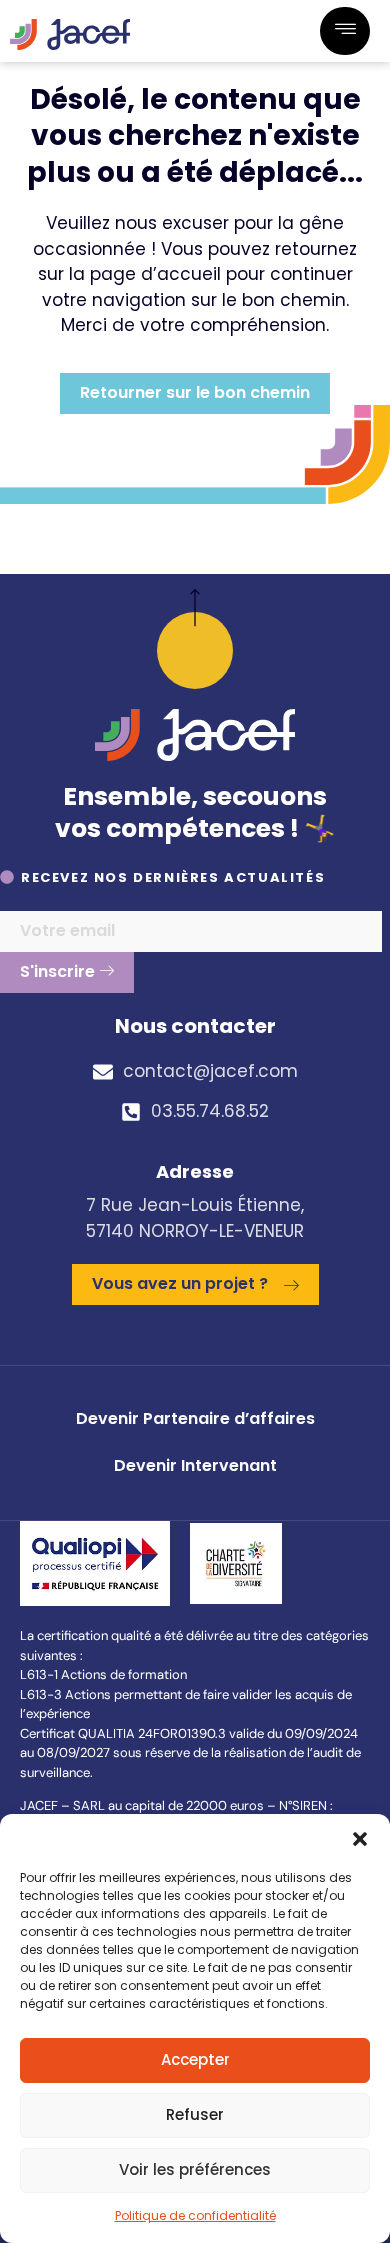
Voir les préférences (195, 2169)
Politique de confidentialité (195, 2215)
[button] (360, 1839)
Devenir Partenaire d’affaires (195, 1418)
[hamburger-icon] (345, 31)
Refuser (195, 2114)
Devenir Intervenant (195, 1465)
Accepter (195, 2059)
